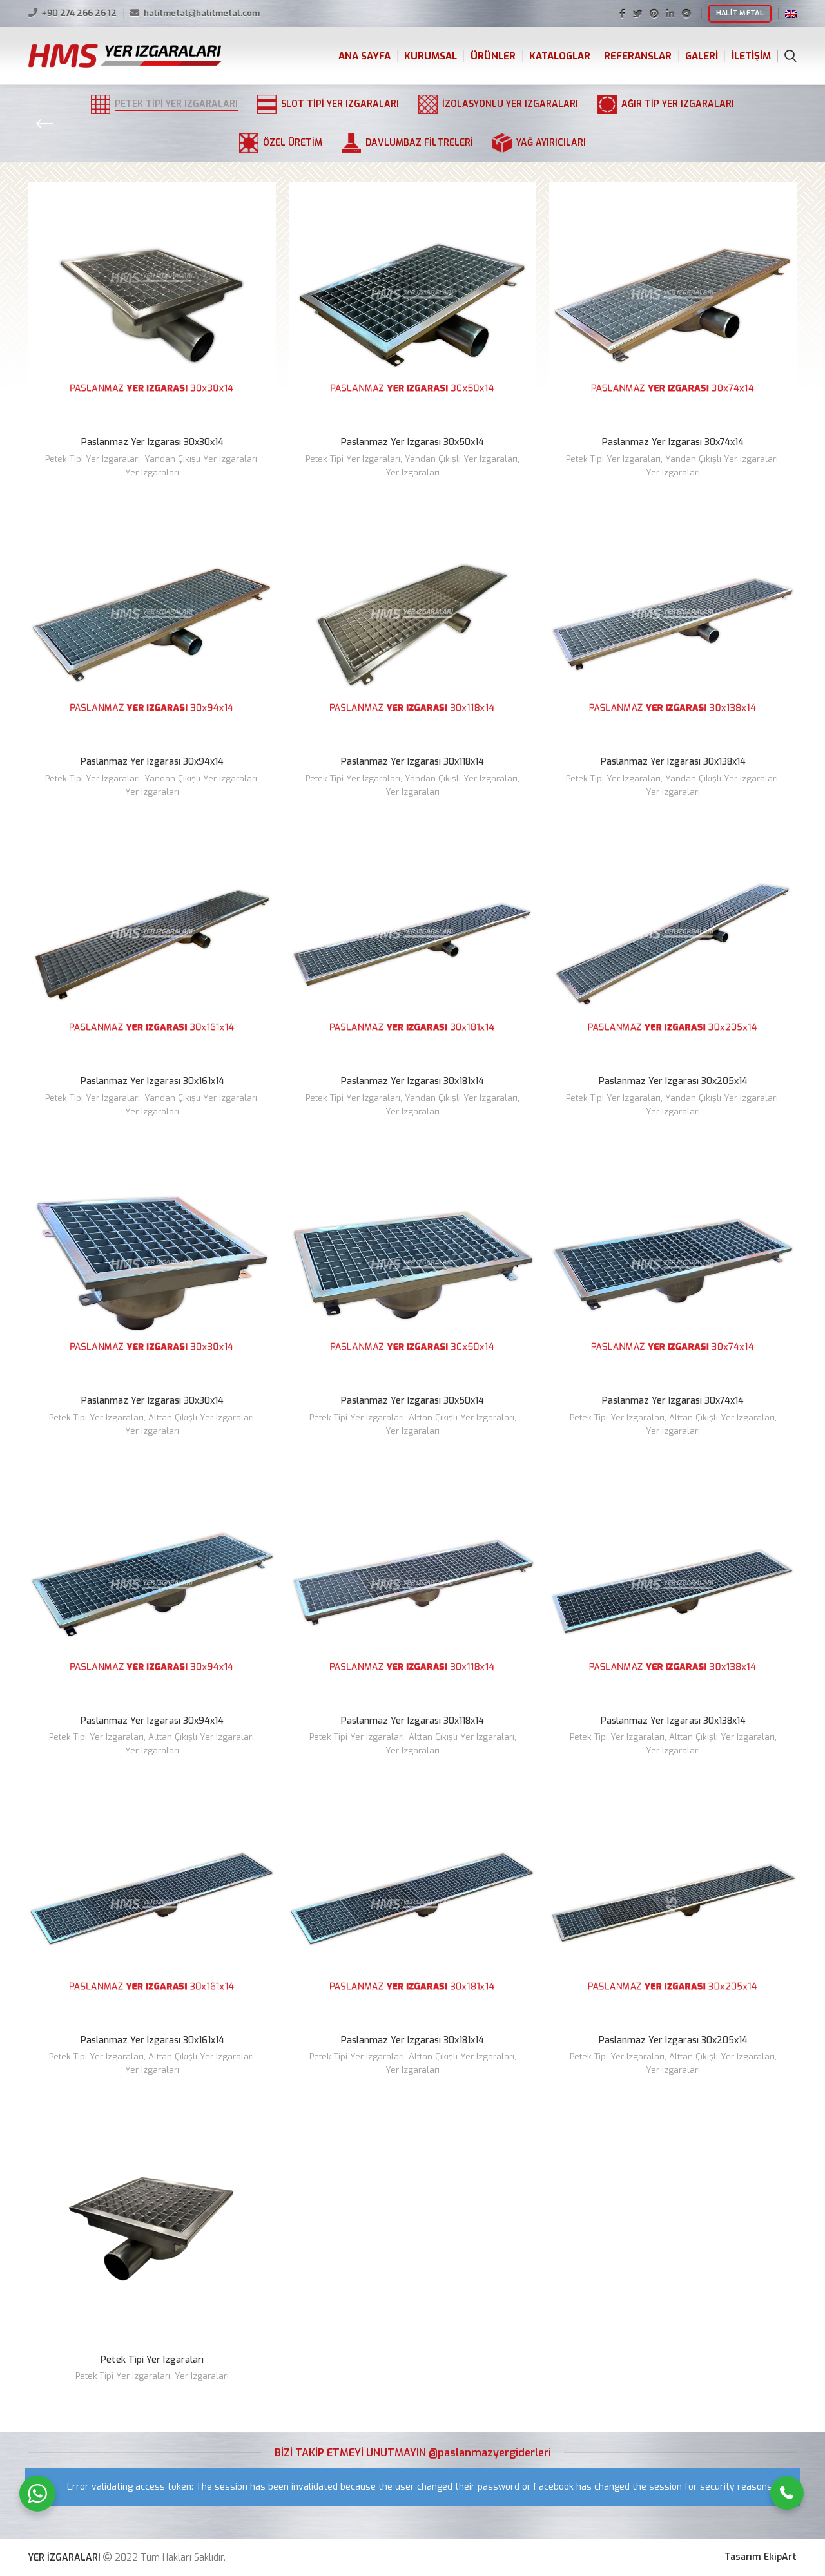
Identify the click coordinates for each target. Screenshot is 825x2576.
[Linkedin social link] (670, 14)
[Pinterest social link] (654, 14)
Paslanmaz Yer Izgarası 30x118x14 (412, 762)
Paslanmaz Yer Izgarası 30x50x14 (412, 442)
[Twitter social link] (637, 14)
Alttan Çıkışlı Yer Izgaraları (201, 1417)
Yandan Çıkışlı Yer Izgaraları (201, 459)
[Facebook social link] (622, 14)
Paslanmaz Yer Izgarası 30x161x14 (152, 1081)
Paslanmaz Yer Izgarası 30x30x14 (152, 442)
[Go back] (44, 124)
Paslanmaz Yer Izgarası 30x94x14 (152, 762)
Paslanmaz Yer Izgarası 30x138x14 (673, 762)
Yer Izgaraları (152, 472)
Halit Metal (740, 13)
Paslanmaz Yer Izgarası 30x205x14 (673, 1081)
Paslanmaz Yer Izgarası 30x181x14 (412, 1081)
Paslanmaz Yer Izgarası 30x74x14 (673, 442)
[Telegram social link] (686, 14)
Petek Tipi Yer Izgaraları (92, 459)
